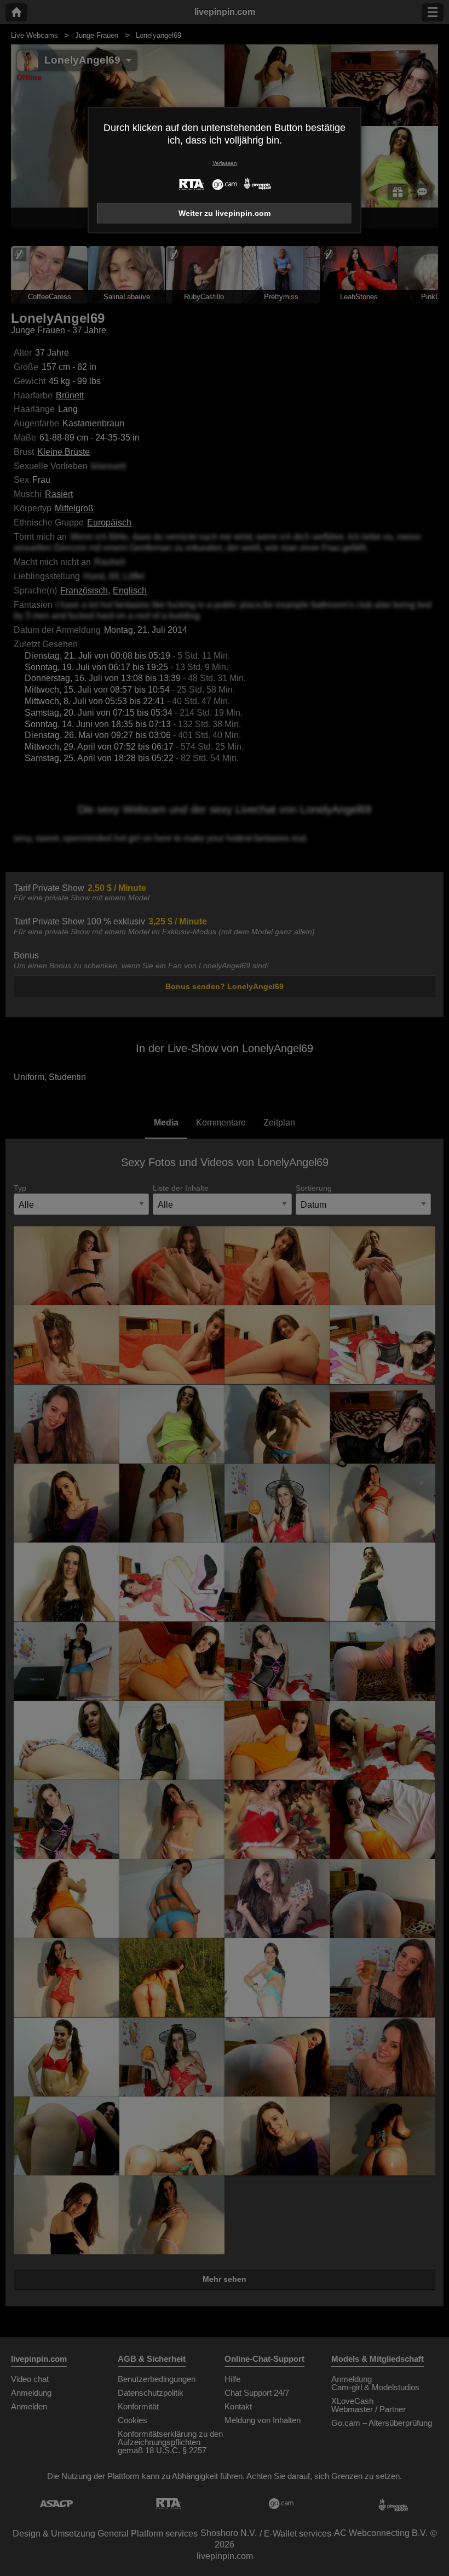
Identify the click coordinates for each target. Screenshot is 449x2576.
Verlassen (225, 163)
